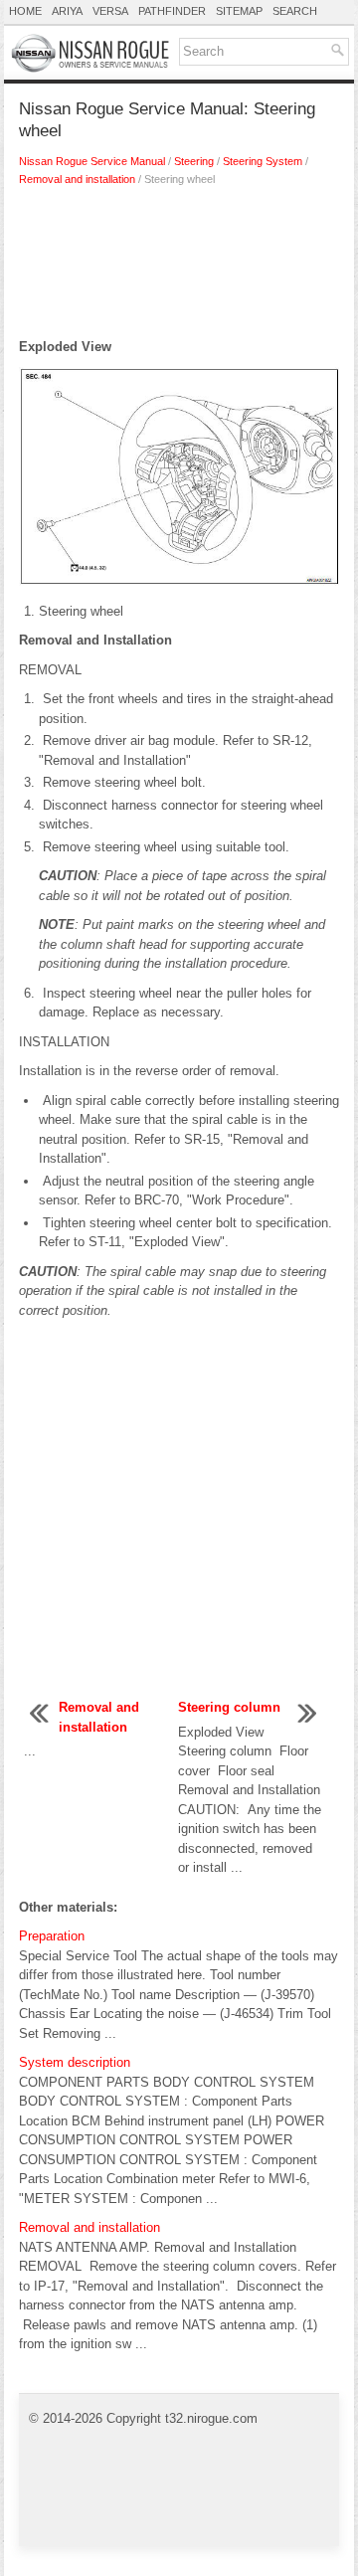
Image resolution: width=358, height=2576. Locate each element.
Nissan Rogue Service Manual (92, 161)
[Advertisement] (179, 268)
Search (295, 11)
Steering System (263, 161)
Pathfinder (172, 11)
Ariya (67, 11)
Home (25, 11)
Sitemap (239, 11)
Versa (110, 11)
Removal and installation (77, 179)
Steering (194, 161)
